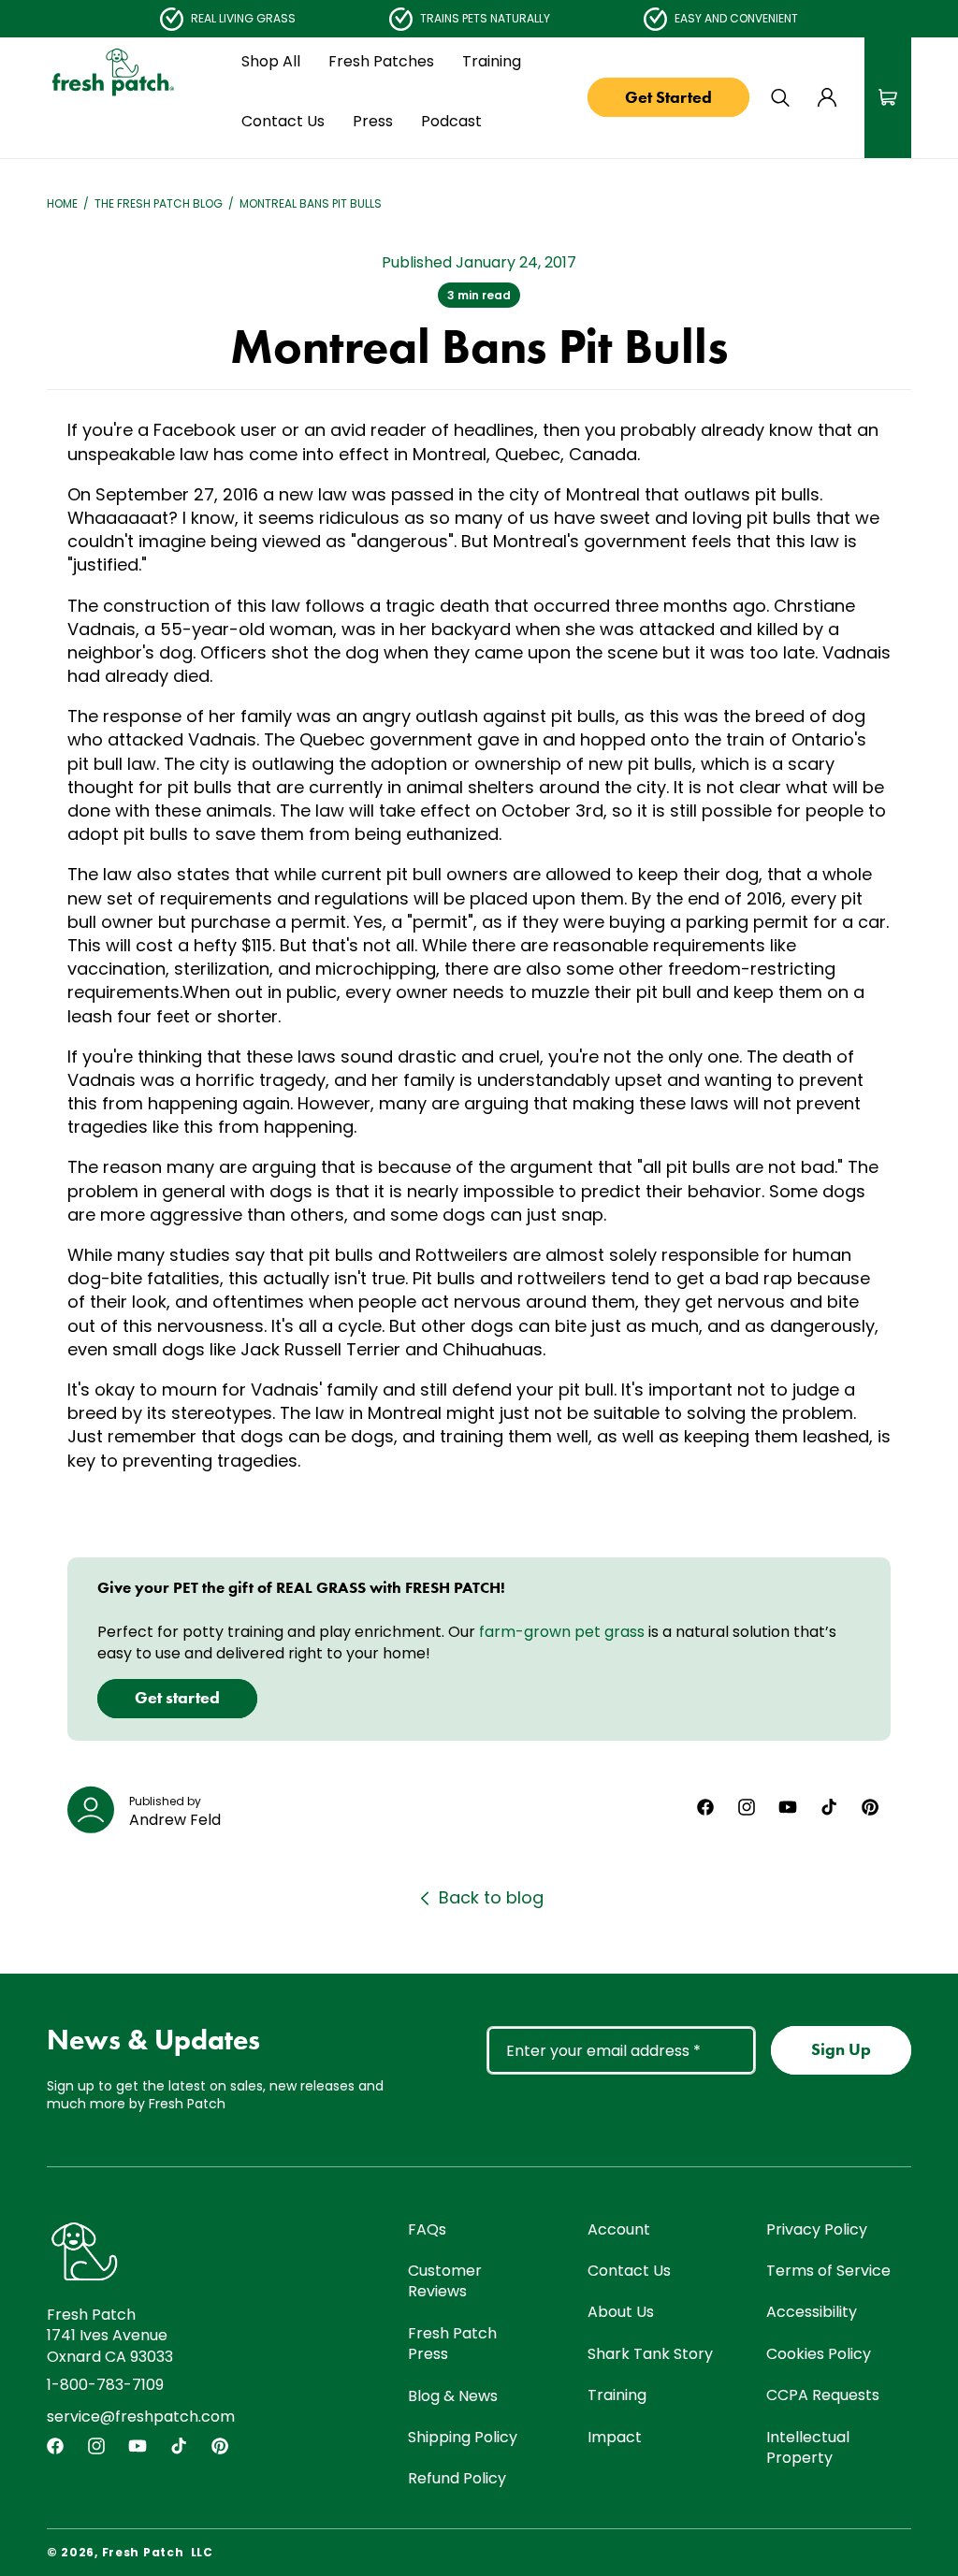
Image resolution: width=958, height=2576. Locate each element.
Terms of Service (828, 2271)
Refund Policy (457, 2478)
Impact (615, 2437)
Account (619, 2230)
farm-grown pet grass (562, 1632)
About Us (621, 2312)
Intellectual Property (808, 2447)
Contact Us (629, 2271)
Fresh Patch (143, 2552)
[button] (271, 62)
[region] (479, 19)
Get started (177, 1698)
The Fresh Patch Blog (159, 204)
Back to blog (491, 1897)
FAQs (427, 2230)
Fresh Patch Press (452, 2344)
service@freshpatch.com (141, 2417)
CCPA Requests (823, 2395)
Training (617, 2395)
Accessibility (812, 2312)
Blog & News (453, 2396)
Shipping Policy (463, 2437)
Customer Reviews (445, 2281)
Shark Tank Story (650, 2354)
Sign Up (841, 2049)
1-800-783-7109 (105, 2385)
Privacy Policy (817, 2230)
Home (62, 204)
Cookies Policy (819, 2354)
